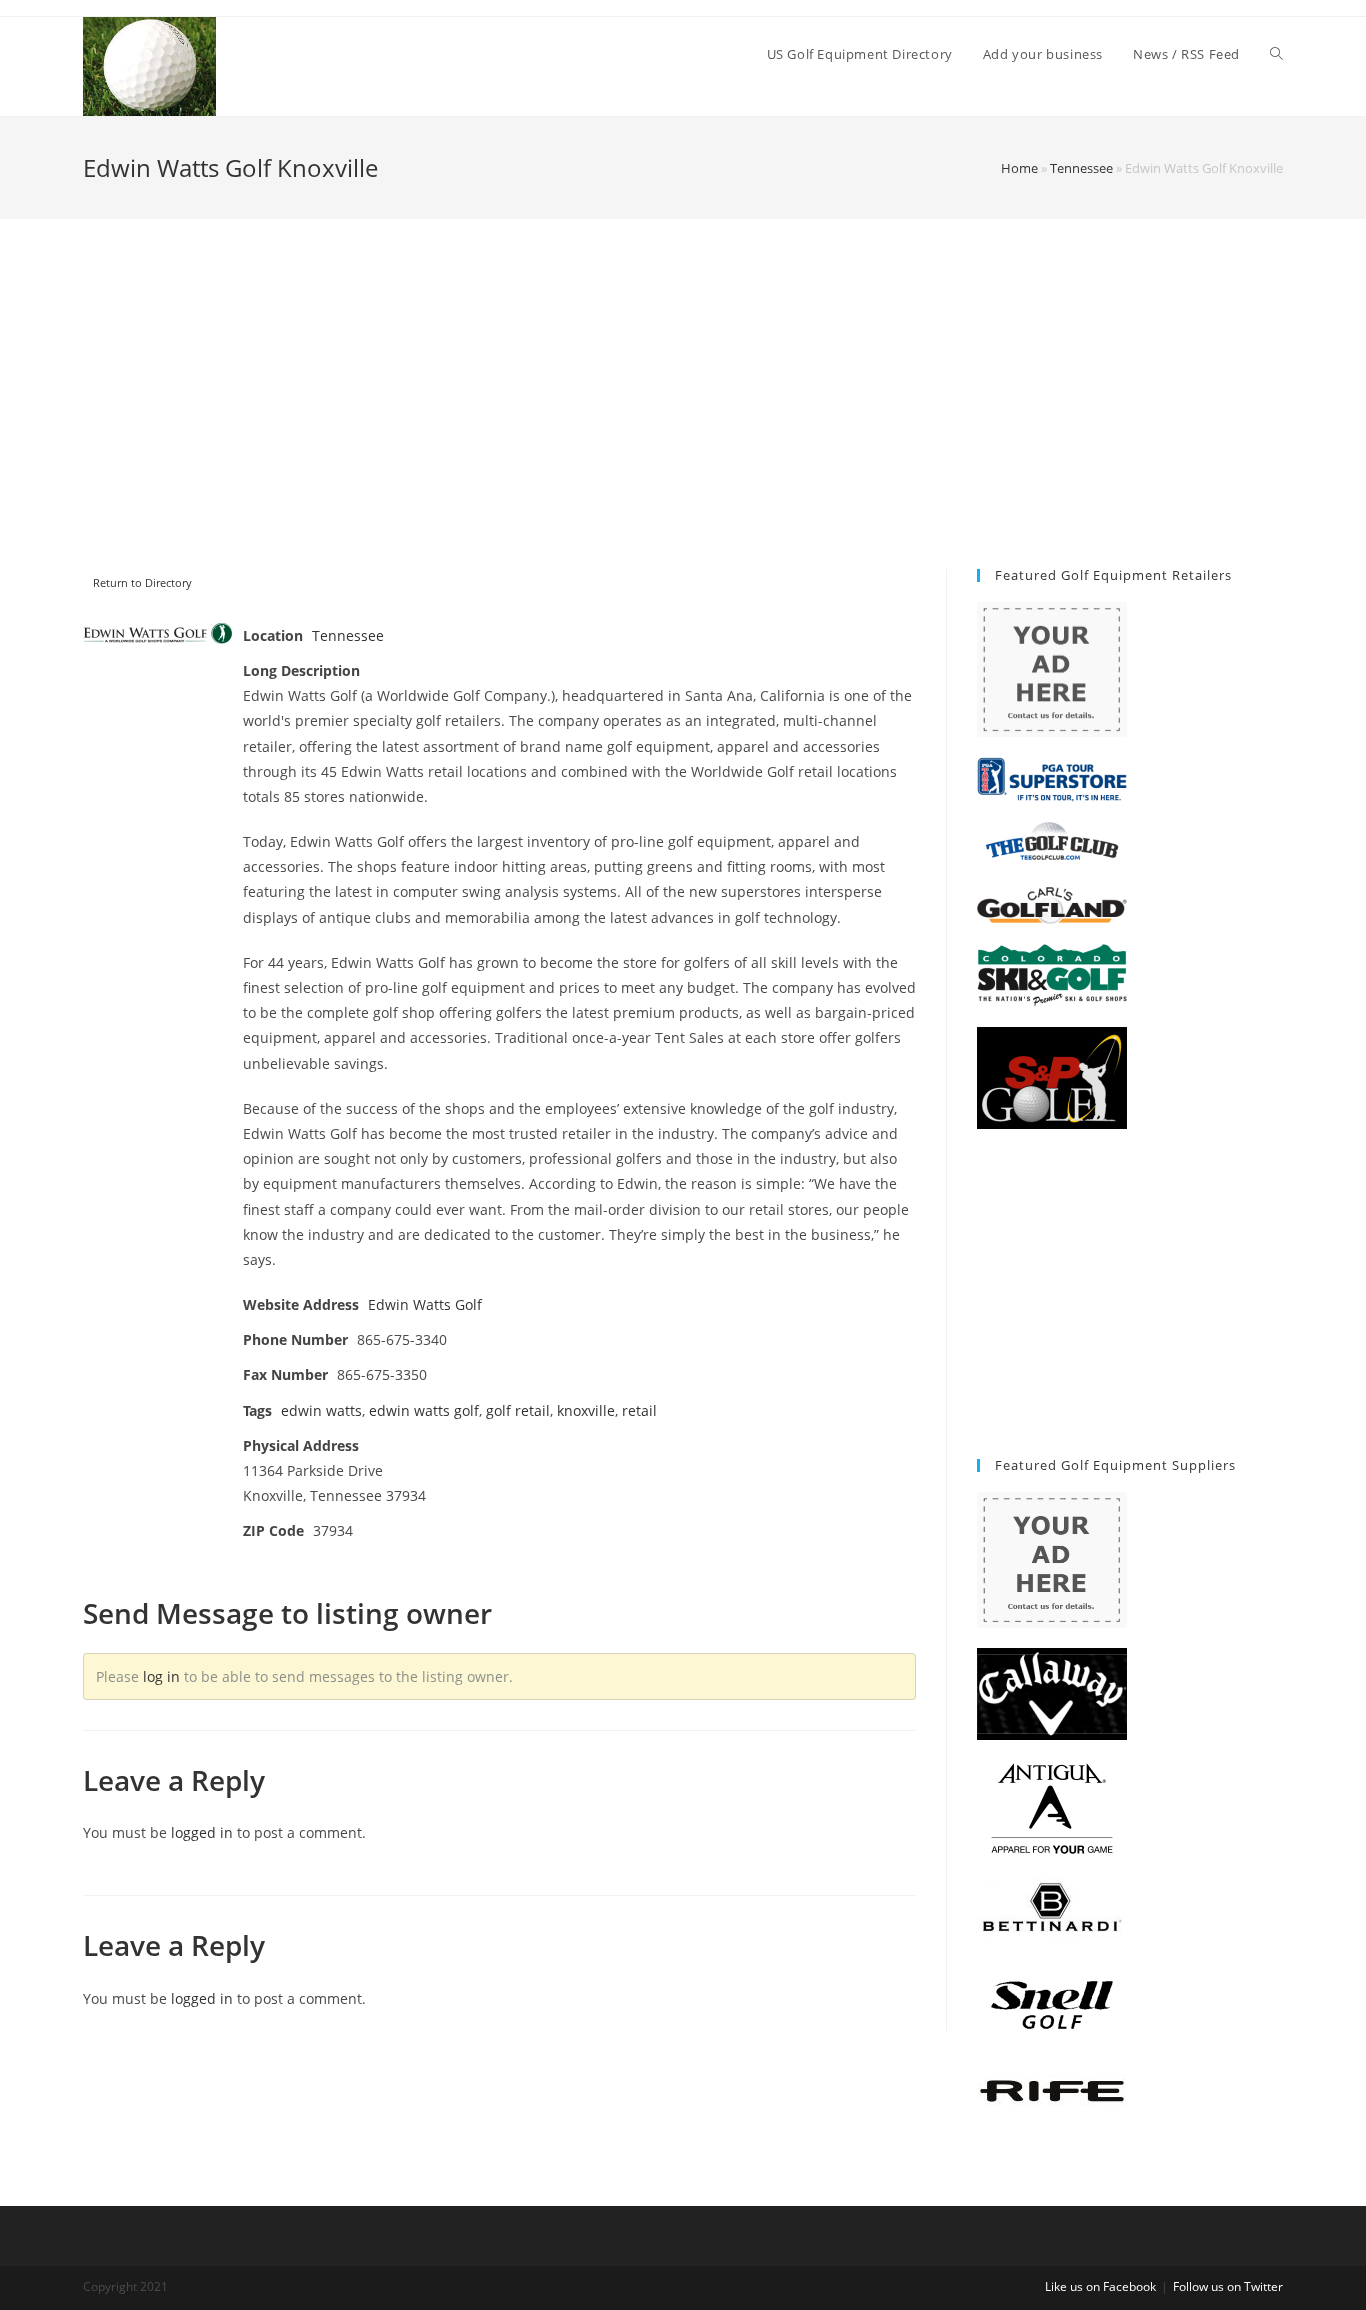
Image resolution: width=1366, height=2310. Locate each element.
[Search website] (1276, 54)
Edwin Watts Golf (425, 1304)
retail (639, 1410)
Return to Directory (142, 582)
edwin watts (321, 1410)
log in (161, 1676)
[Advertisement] (683, 419)
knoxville (586, 1410)
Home (1019, 168)
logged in (202, 1832)
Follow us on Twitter (1228, 2286)
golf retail (518, 1410)
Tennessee (1081, 168)
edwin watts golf (424, 1410)
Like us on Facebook (1100, 2286)
